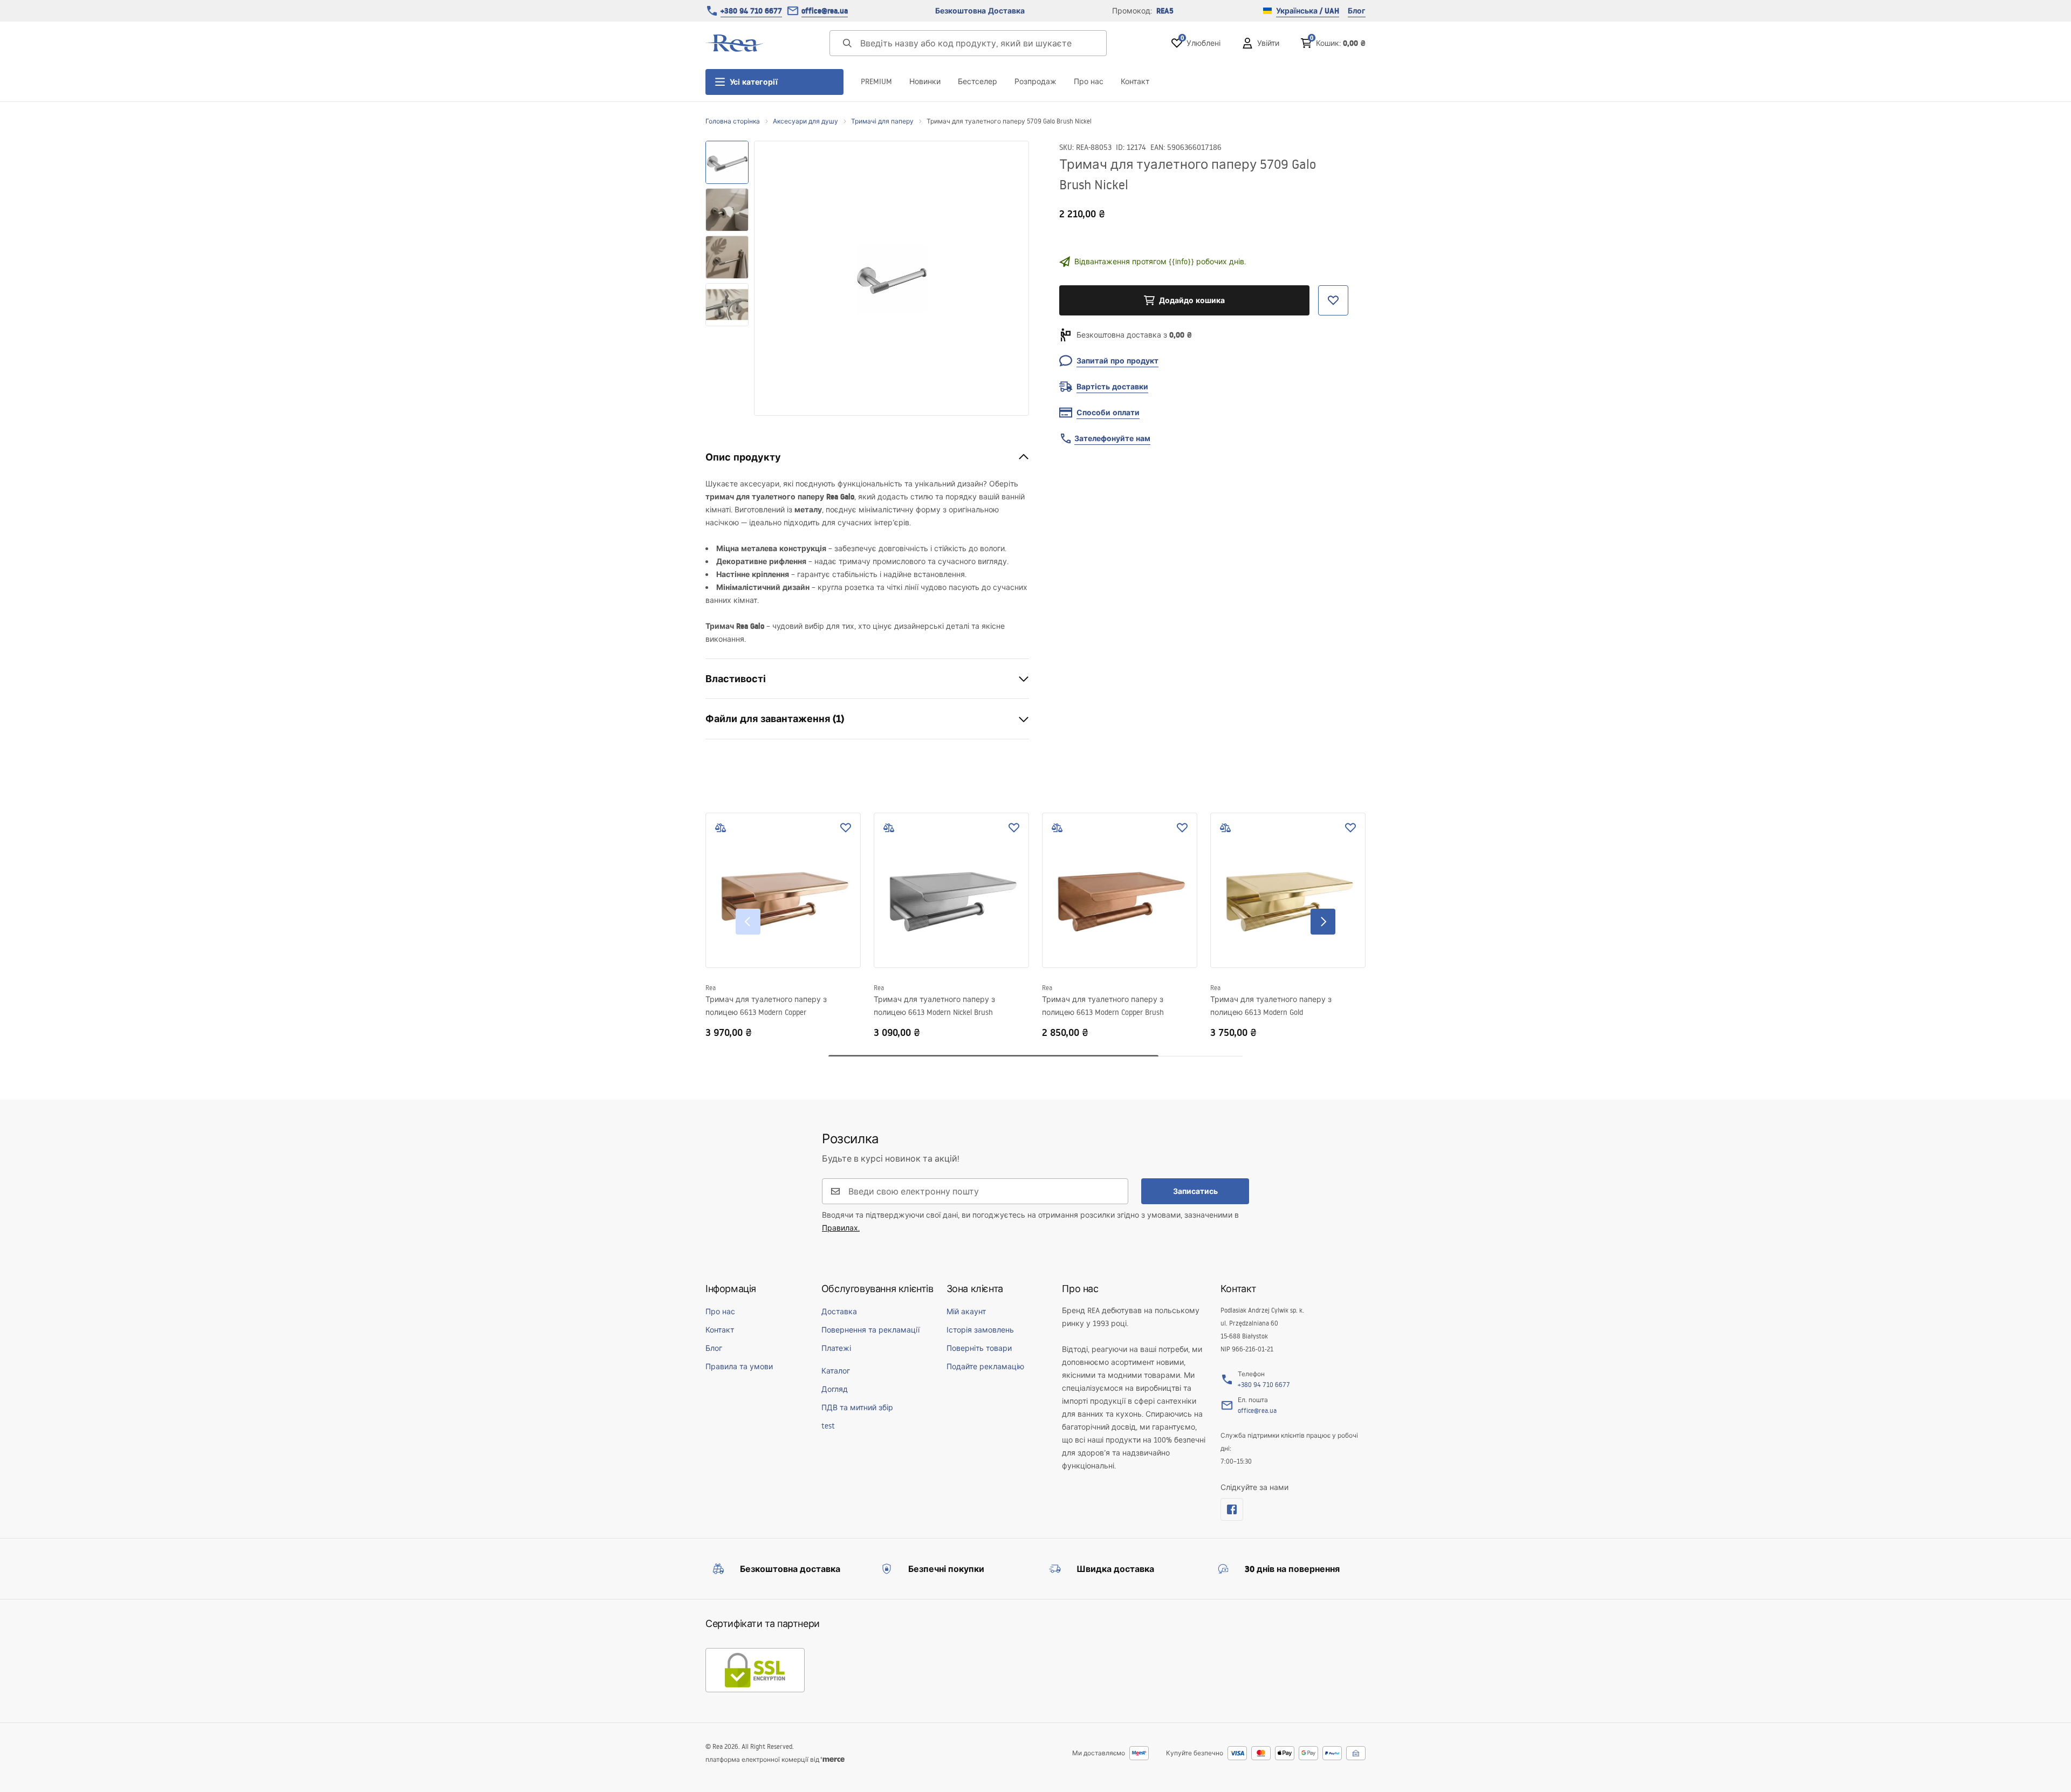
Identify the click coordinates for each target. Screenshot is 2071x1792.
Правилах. (841, 1228)
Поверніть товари (979, 1348)
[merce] (833, 1759)
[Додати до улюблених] (846, 828)
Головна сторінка (733, 121)
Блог (1357, 11)
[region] (727, 278)
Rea (711, 988)
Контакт (1135, 81)
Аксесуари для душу (805, 121)
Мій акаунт (966, 1312)
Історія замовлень (980, 1330)
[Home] (735, 43)
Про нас (1089, 81)
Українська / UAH (1308, 11)
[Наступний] (1323, 922)
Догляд (835, 1389)
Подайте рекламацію (985, 1367)
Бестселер (978, 81)
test (828, 1426)
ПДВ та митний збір (857, 1407)
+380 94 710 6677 (751, 11)
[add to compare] (721, 828)
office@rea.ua (825, 11)
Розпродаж (1035, 81)
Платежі (836, 1348)
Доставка (839, 1312)
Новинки (925, 81)
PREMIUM (876, 81)
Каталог (836, 1371)
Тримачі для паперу (882, 121)
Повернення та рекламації (870, 1330)
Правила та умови (739, 1367)
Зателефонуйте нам (1112, 438)
